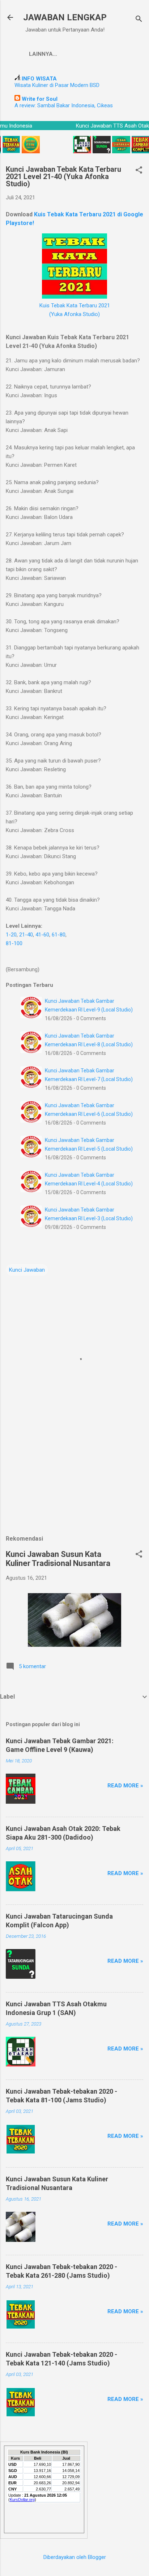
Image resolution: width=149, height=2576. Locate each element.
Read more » (125, 1786)
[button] (139, 171)
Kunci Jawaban (27, 1270)
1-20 (11, 935)
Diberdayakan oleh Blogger (75, 2557)
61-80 (59, 935)
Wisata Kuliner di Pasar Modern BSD (57, 85)
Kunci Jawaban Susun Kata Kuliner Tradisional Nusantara (58, 1559)
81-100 (14, 943)
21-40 (26, 935)
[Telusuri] (139, 20)
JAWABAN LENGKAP (65, 17)
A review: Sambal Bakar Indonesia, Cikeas (64, 105)
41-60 (42, 935)
